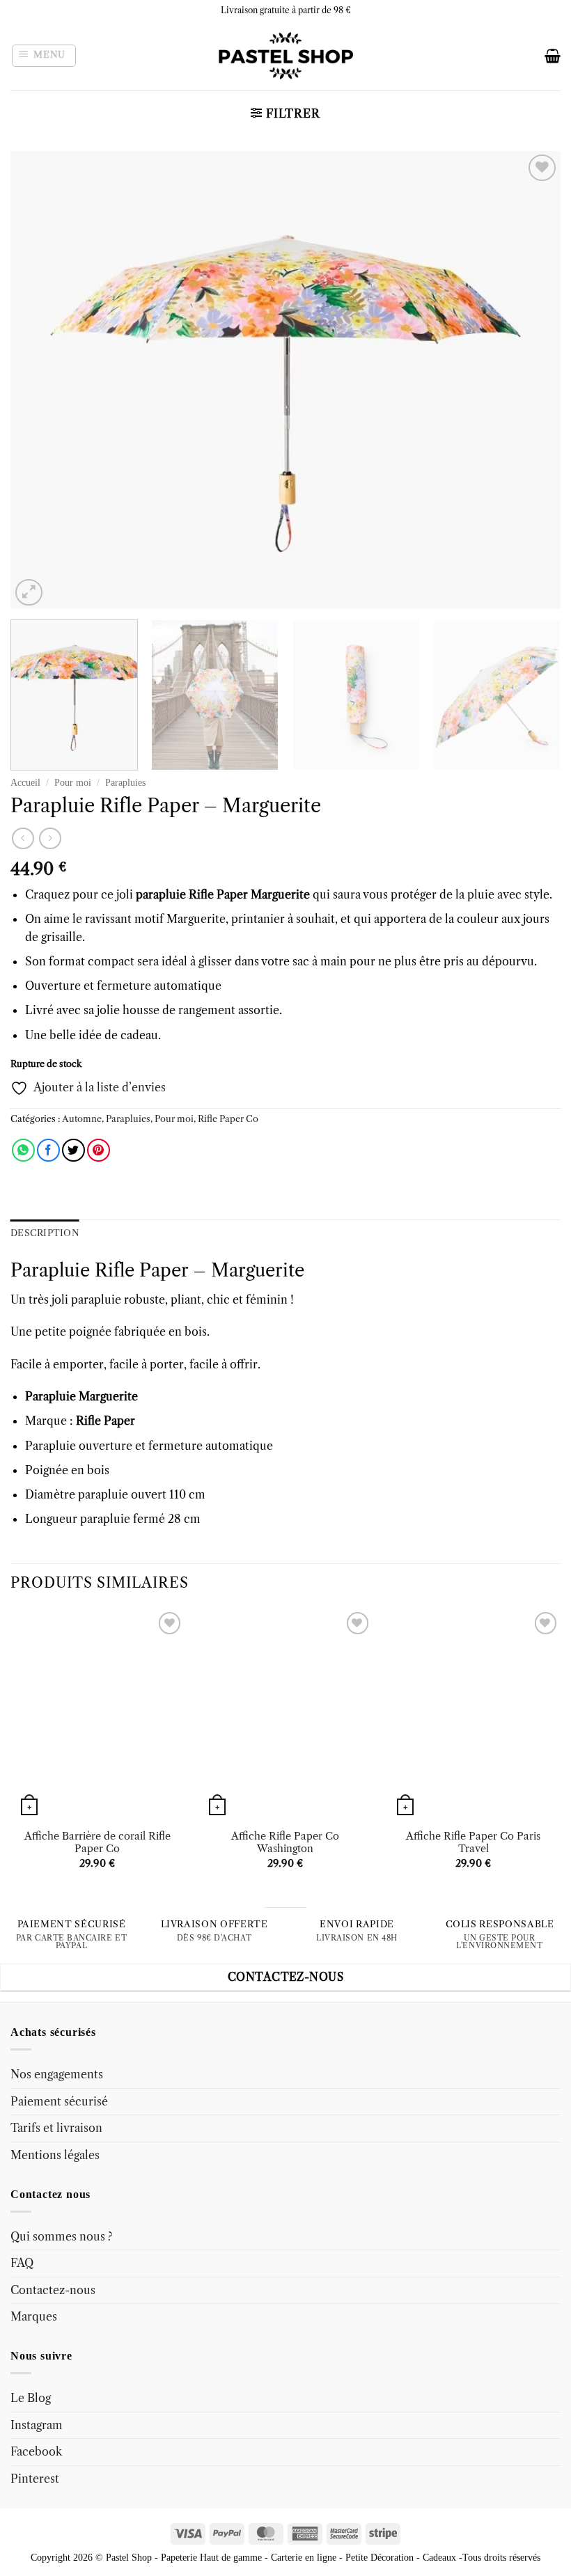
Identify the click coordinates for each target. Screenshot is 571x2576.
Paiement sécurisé (59, 2101)
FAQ (22, 2263)
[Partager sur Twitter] (73, 1150)
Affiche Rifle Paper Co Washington (285, 1843)
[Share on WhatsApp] (23, 1150)
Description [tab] (45, 1233)
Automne (82, 1119)
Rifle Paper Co (228, 1119)
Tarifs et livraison (56, 2128)
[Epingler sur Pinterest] (99, 1150)
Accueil (25, 783)
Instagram (37, 2425)
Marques (34, 2316)
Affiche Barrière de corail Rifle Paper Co (97, 1843)
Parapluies (125, 783)
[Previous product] (50, 838)
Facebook (36, 2451)
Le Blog (31, 2398)
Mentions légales (55, 2155)
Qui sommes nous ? (62, 2236)
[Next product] (23, 838)
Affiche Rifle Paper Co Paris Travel (473, 1843)
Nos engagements (57, 2074)
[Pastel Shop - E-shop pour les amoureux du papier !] (285, 56)
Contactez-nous (53, 2290)
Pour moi (73, 783)
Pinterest (35, 2479)
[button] (44, 56)
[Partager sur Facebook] (48, 1150)
